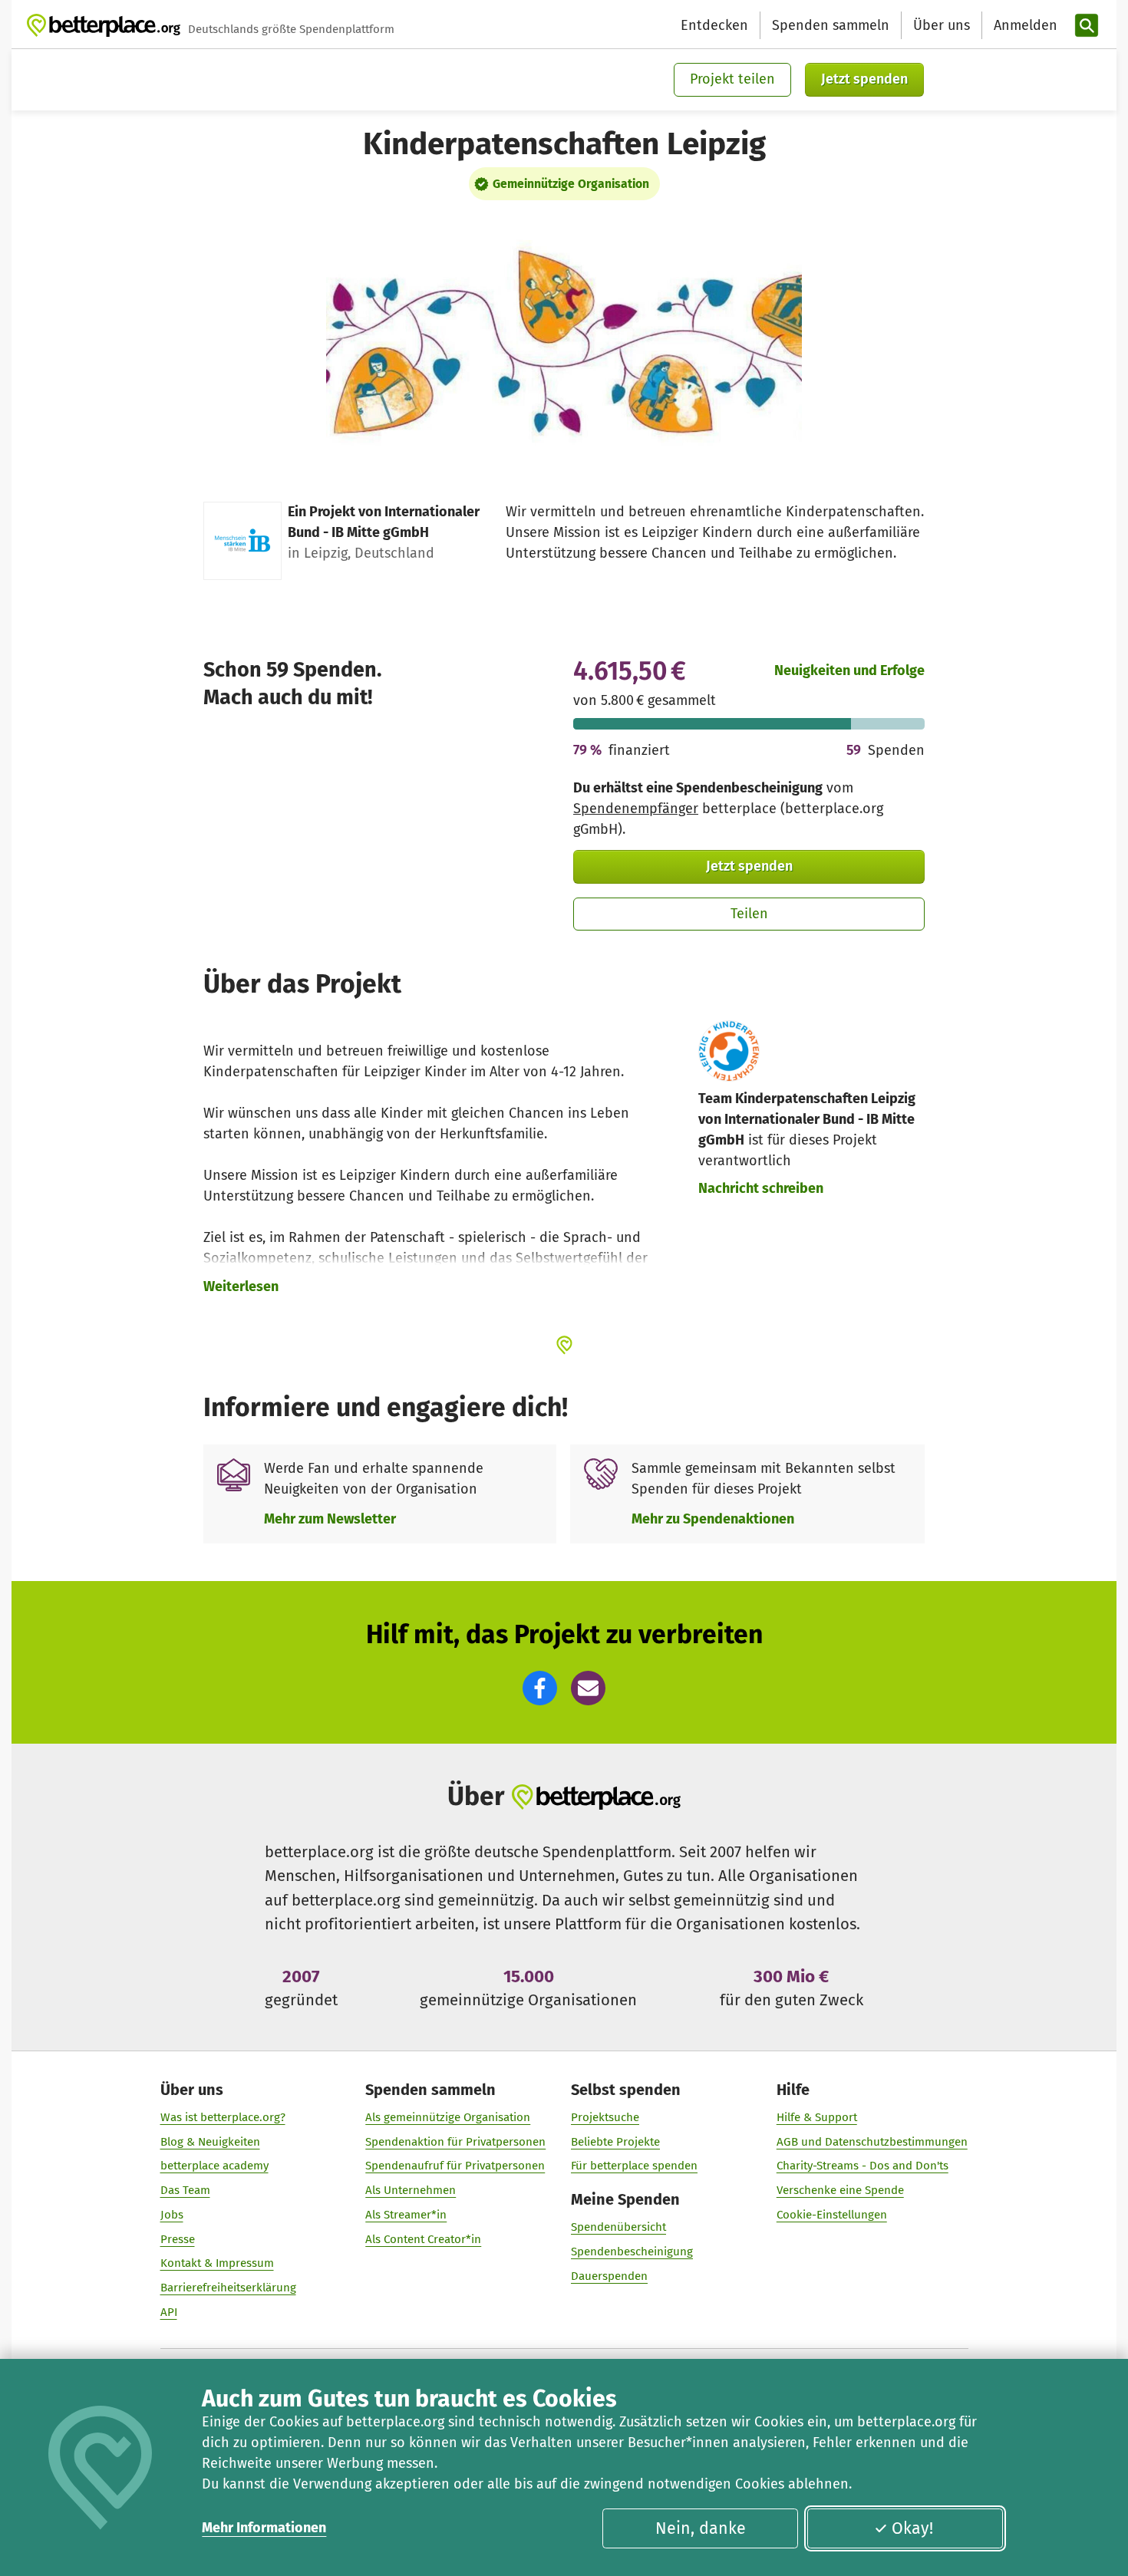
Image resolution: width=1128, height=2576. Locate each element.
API (169, 2312)
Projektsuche (605, 2117)
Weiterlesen (241, 1286)
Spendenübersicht (618, 2227)
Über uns (942, 25)
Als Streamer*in (406, 2215)
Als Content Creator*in (423, 2239)
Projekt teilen (732, 79)
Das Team (185, 2190)
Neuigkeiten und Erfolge (849, 670)
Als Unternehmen (411, 2190)
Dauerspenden (609, 2276)
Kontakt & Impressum (217, 2263)
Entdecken (714, 25)
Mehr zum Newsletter (330, 1519)
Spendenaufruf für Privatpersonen (455, 2166)
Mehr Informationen (264, 2528)
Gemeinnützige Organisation (571, 184)
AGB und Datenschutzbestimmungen (872, 2142)
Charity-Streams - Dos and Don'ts (862, 2166)
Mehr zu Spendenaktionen (713, 1519)
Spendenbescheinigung (632, 2252)
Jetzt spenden (864, 79)
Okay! (912, 2528)
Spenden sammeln (831, 25)
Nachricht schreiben (761, 1188)
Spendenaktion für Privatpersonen (455, 2142)
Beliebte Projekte (615, 2142)
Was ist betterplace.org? (223, 2117)
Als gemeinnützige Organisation (448, 2117)
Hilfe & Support (817, 2117)
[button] (540, 1688)
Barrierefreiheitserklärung (228, 2288)
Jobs (172, 2215)
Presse (178, 2239)
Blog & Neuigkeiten (210, 2142)
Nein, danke (701, 2528)
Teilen (749, 914)
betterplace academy (214, 2166)
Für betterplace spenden (634, 2166)
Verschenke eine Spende (840, 2190)
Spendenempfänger (636, 809)
